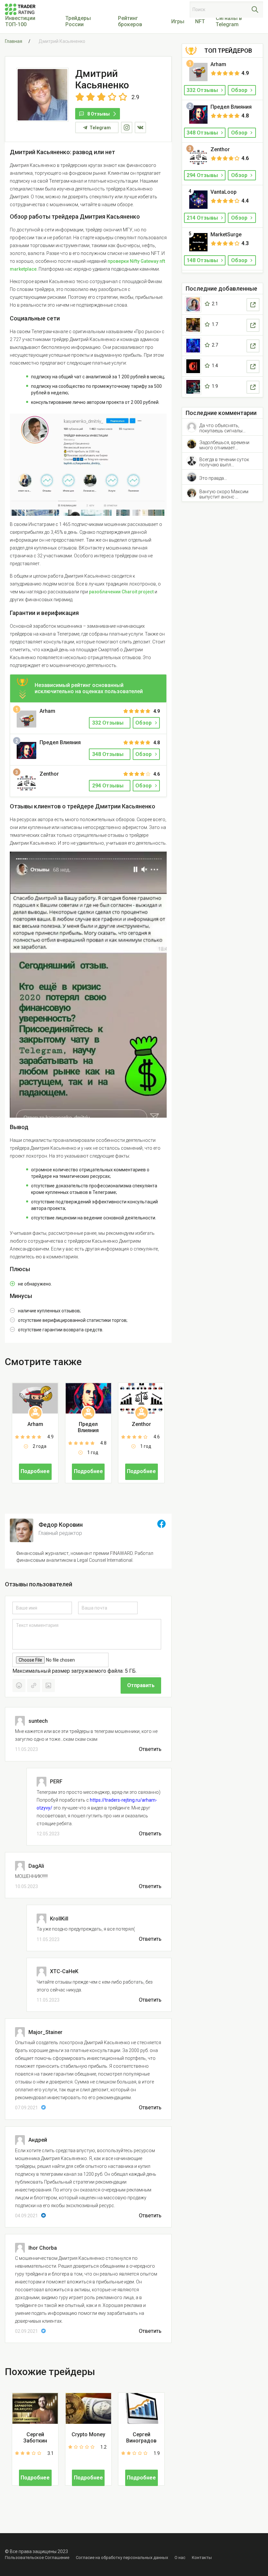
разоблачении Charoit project (121, 592)
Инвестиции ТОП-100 (20, 21)
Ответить (150, 1749)
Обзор (143, 723)
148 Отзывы (203, 260)
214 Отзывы (203, 218)
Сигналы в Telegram (229, 21)
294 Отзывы (203, 175)
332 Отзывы (203, 90)
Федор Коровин (61, 1525)
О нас (180, 2558)
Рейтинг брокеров (130, 21)
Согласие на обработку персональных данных (122, 2558)
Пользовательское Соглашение (37, 2558)
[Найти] (255, 9)
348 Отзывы (203, 133)
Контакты (202, 2558)
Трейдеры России (78, 21)
